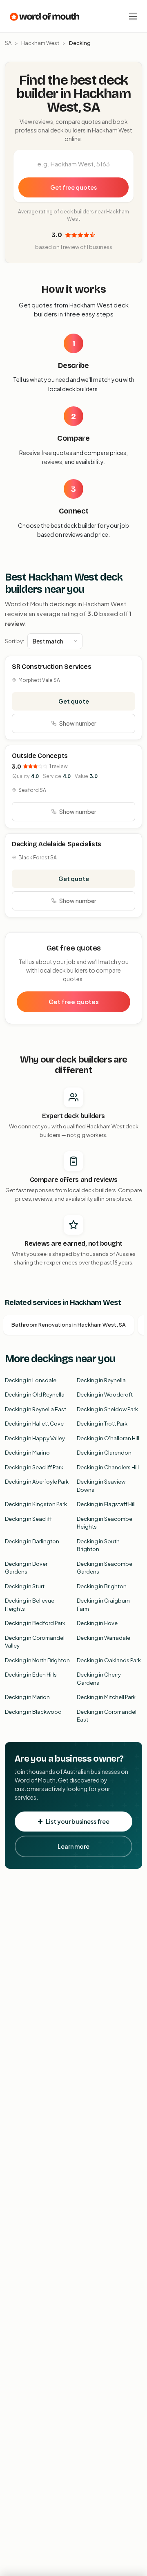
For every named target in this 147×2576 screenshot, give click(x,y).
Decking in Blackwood (33, 1712)
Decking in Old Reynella (35, 1394)
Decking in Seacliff (28, 1519)
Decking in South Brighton (98, 1545)
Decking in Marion (27, 1697)
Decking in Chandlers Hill (108, 1467)
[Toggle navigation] (133, 16)
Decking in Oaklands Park (109, 1660)
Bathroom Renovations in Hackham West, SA (69, 1325)
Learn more (73, 1846)
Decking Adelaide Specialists (57, 844)
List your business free (78, 1821)
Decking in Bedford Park (35, 1623)
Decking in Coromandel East (107, 1716)
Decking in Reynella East (36, 1409)
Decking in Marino (27, 1453)
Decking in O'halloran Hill (108, 1438)
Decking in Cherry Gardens (99, 1679)
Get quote (74, 701)
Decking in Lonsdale (31, 1380)
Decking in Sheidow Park (107, 1409)
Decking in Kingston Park (36, 1504)
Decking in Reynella (101, 1380)
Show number (78, 723)
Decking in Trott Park (102, 1424)
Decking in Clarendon (104, 1453)
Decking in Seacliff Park (34, 1467)
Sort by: (14, 641)
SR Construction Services (51, 667)
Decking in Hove (97, 1623)
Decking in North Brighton (37, 1660)
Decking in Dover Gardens (26, 1568)
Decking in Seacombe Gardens (105, 1568)
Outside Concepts (40, 756)
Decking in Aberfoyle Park (37, 1482)
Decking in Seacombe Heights (105, 1523)
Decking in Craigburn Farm (103, 1605)
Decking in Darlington (32, 1541)
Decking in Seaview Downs (101, 1486)
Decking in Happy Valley (35, 1438)
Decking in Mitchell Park (106, 1697)
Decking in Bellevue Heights (30, 1605)
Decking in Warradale (104, 1638)
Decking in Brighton (102, 1586)
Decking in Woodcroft (105, 1394)
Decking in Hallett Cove (34, 1424)
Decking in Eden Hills (31, 1675)
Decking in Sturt (25, 1586)
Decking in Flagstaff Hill (106, 1504)
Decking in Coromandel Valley (35, 1642)
